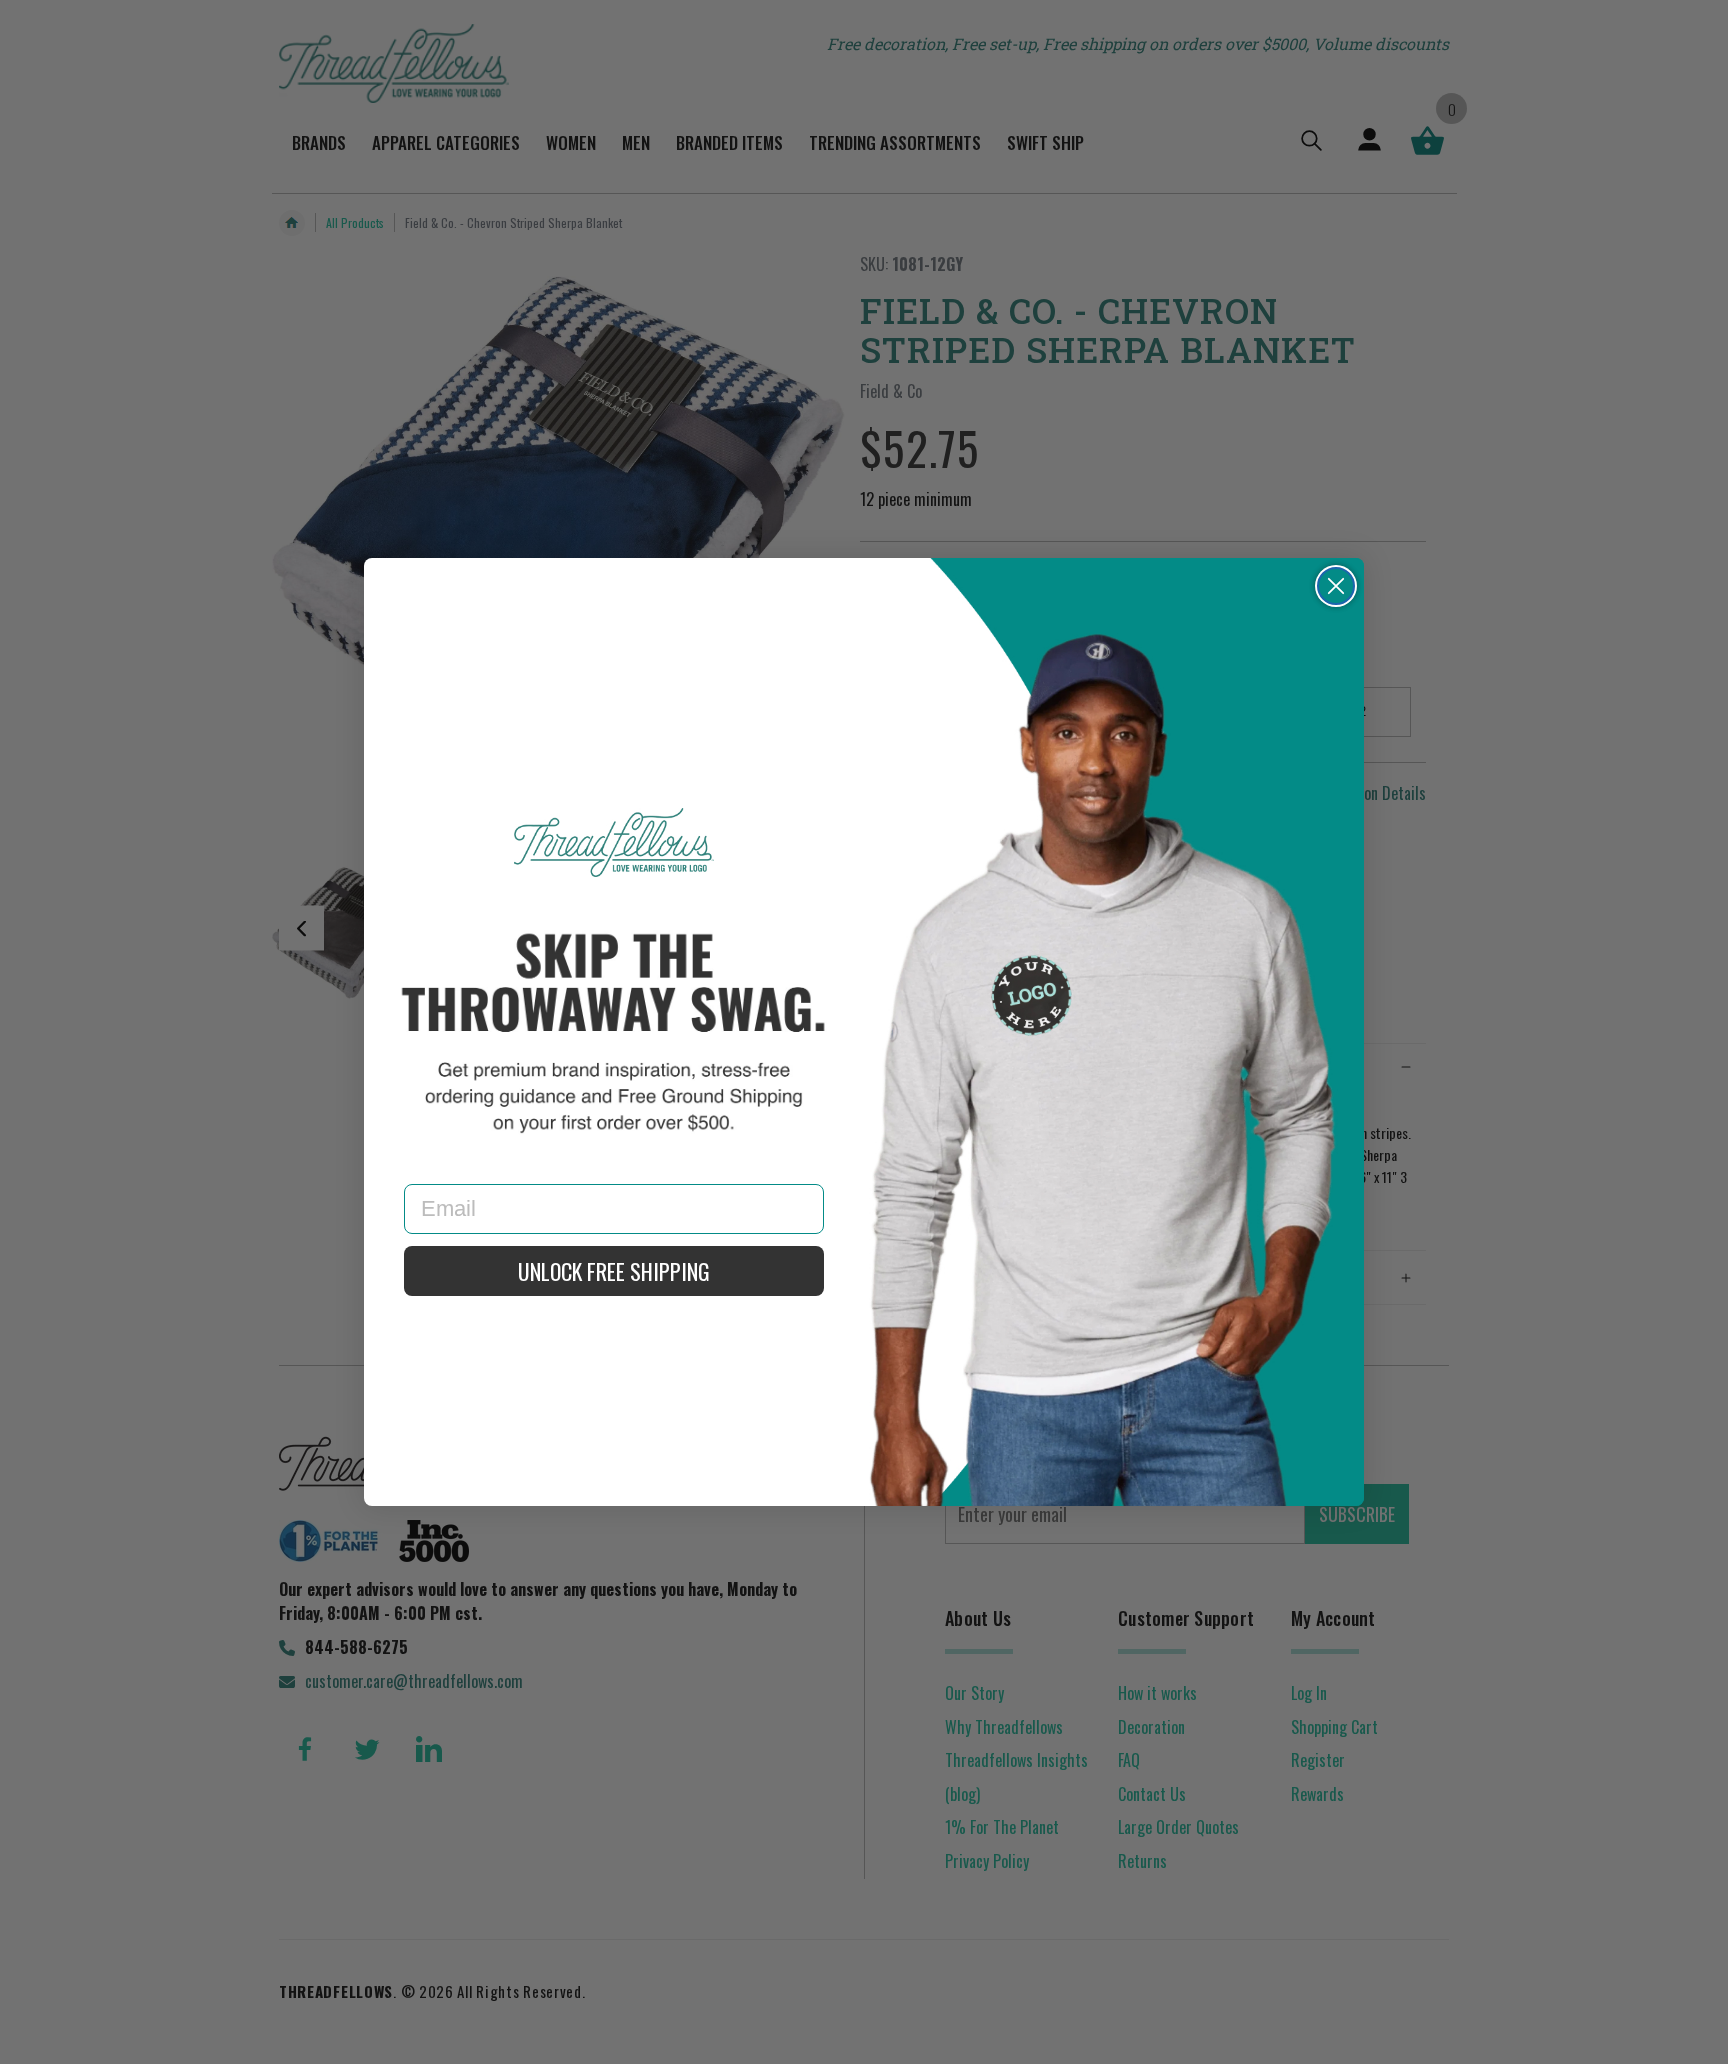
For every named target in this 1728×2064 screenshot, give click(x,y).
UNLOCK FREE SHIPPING (614, 1271)
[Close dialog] (1336, 586)
